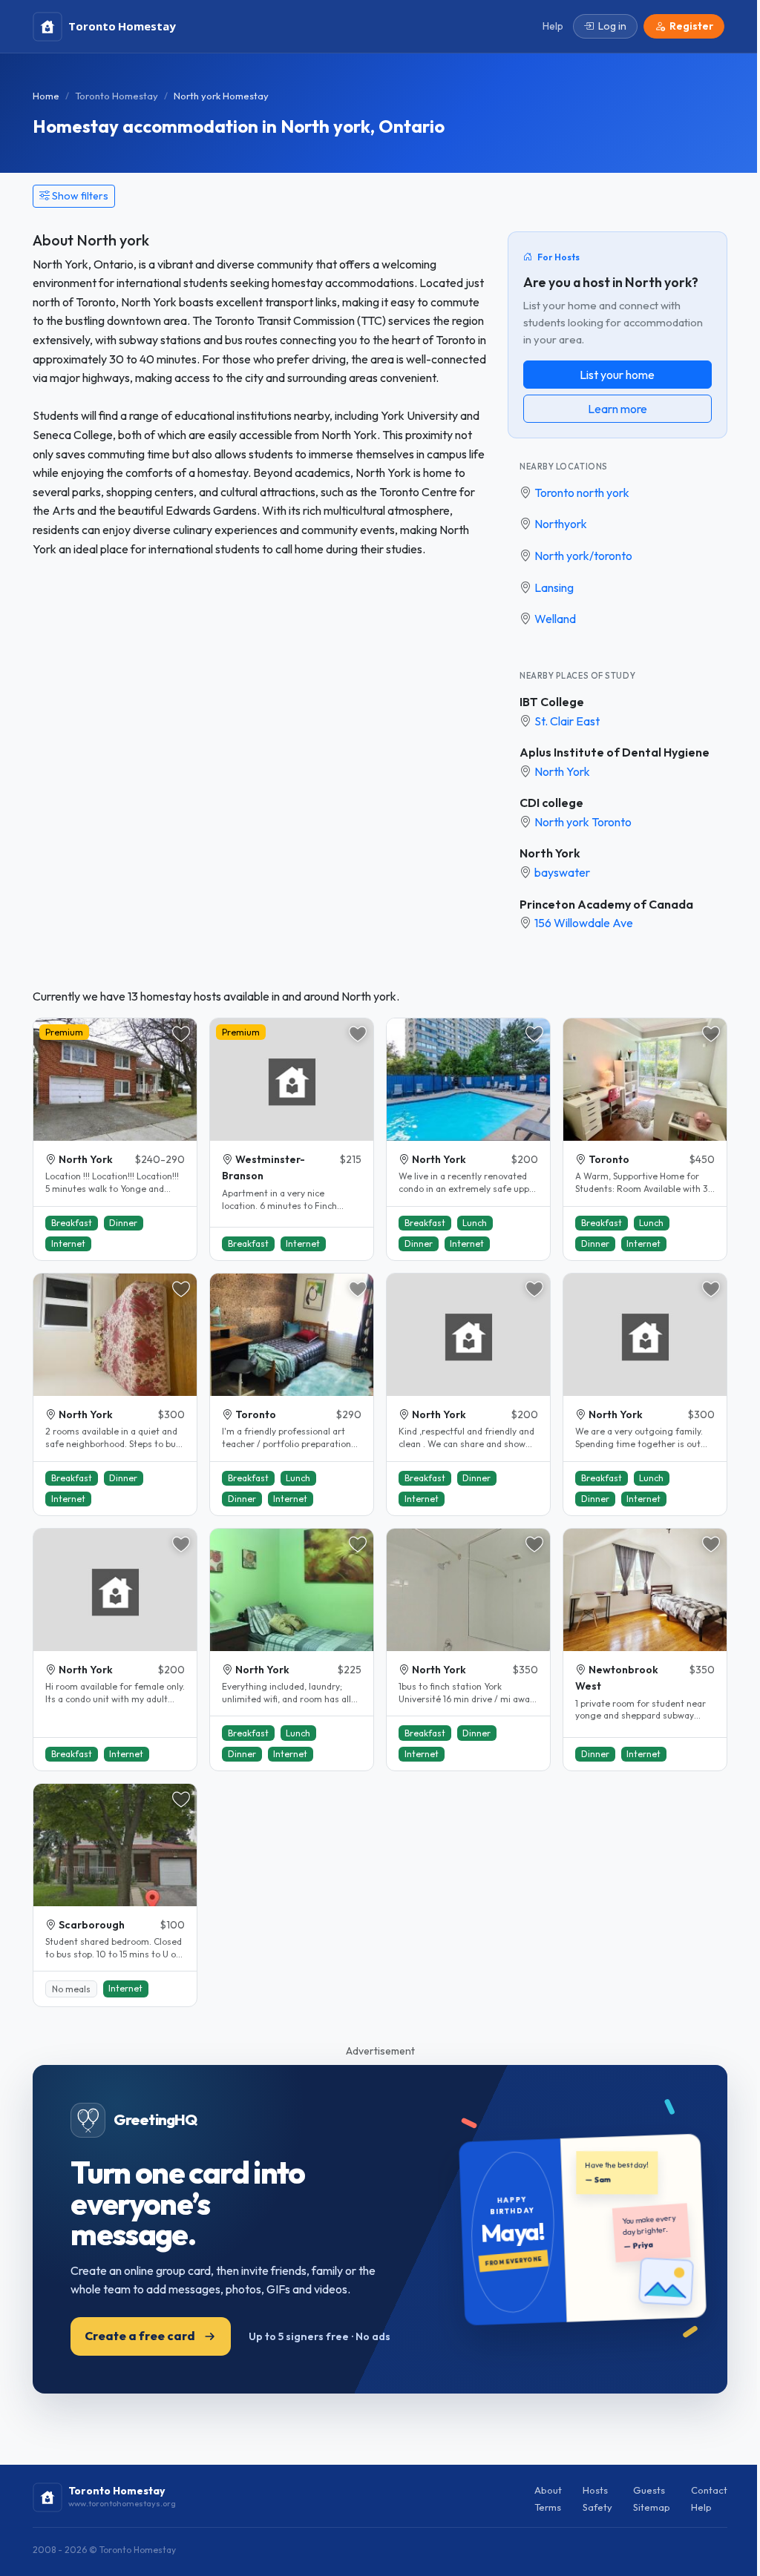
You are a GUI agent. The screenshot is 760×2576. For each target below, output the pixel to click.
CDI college (551, 803)
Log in (612, 26)
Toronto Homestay (117, 96)
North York (562, 771)
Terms (548, 2507)
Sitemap (652, 2507)
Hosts (595, 2490)
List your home (617, 375)
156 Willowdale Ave (584, 923)
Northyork (561, 524)
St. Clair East (567, 721)
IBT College (552, 702)
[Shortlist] (181, 1034)
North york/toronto (583, 556)
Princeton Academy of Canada (606, 904)
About (548, 2490)
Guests (649, 2490)
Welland (555, 619)
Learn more (617, 409)
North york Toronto (583, 822)
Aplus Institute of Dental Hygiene (615, 752)
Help (701, 2507)
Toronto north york (582, 493)
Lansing (554, 587)
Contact (709, 2490)
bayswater (562, 872)
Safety (597, 2507)
